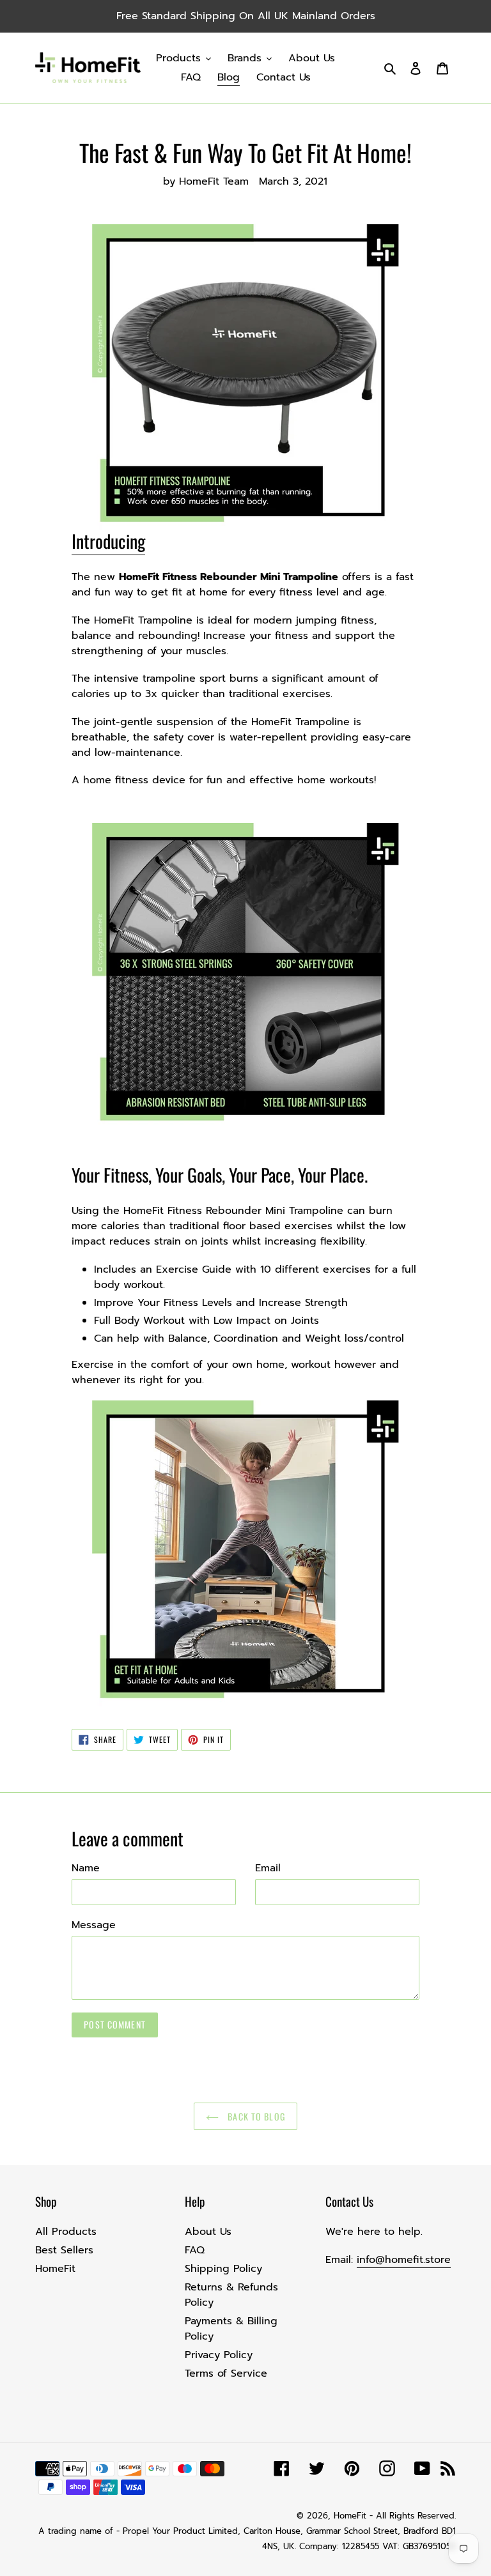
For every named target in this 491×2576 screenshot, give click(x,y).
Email (268, 1868)
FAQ (195, 2250)
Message (94, 1925)
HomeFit (55, 2269)
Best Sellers (64, 2250)
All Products (66, 2232)
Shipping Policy (223, 2269)
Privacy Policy (219, 2355)
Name (86, 1868)
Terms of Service (226, 2373)
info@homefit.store (404, 2260)
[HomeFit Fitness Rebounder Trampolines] (245, 976)
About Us (208, 2232)
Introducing (108, 541)
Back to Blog (255, 2116)
